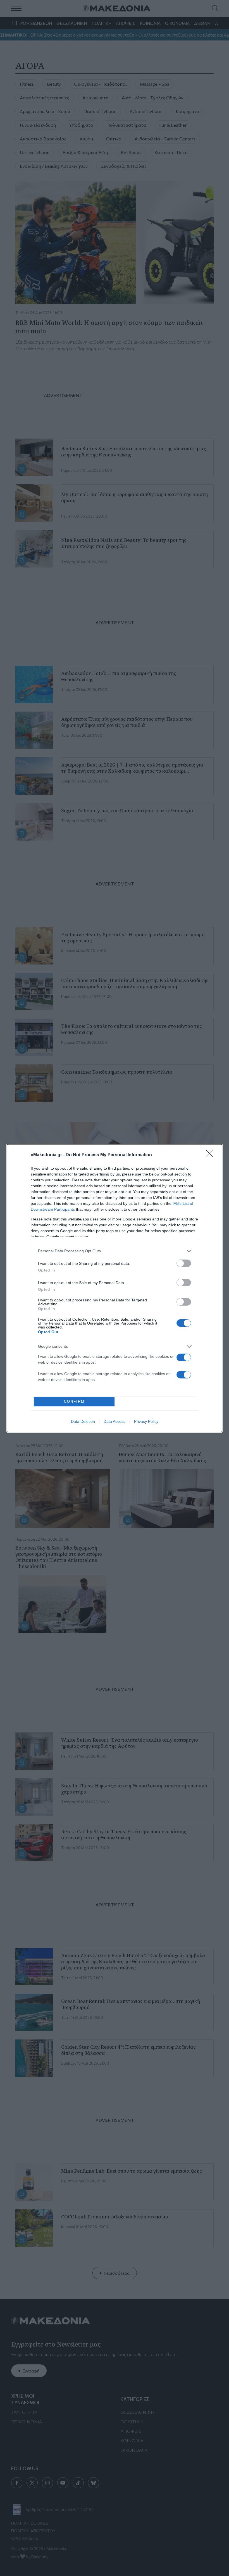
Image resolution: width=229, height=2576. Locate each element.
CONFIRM (74, 1401)
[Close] (211, 1155)
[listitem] (115, 1251)
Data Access (115, 1421)
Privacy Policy (146, 1421)
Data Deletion (83, 1421)
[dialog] (115, 1288)
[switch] (184, 1263)
